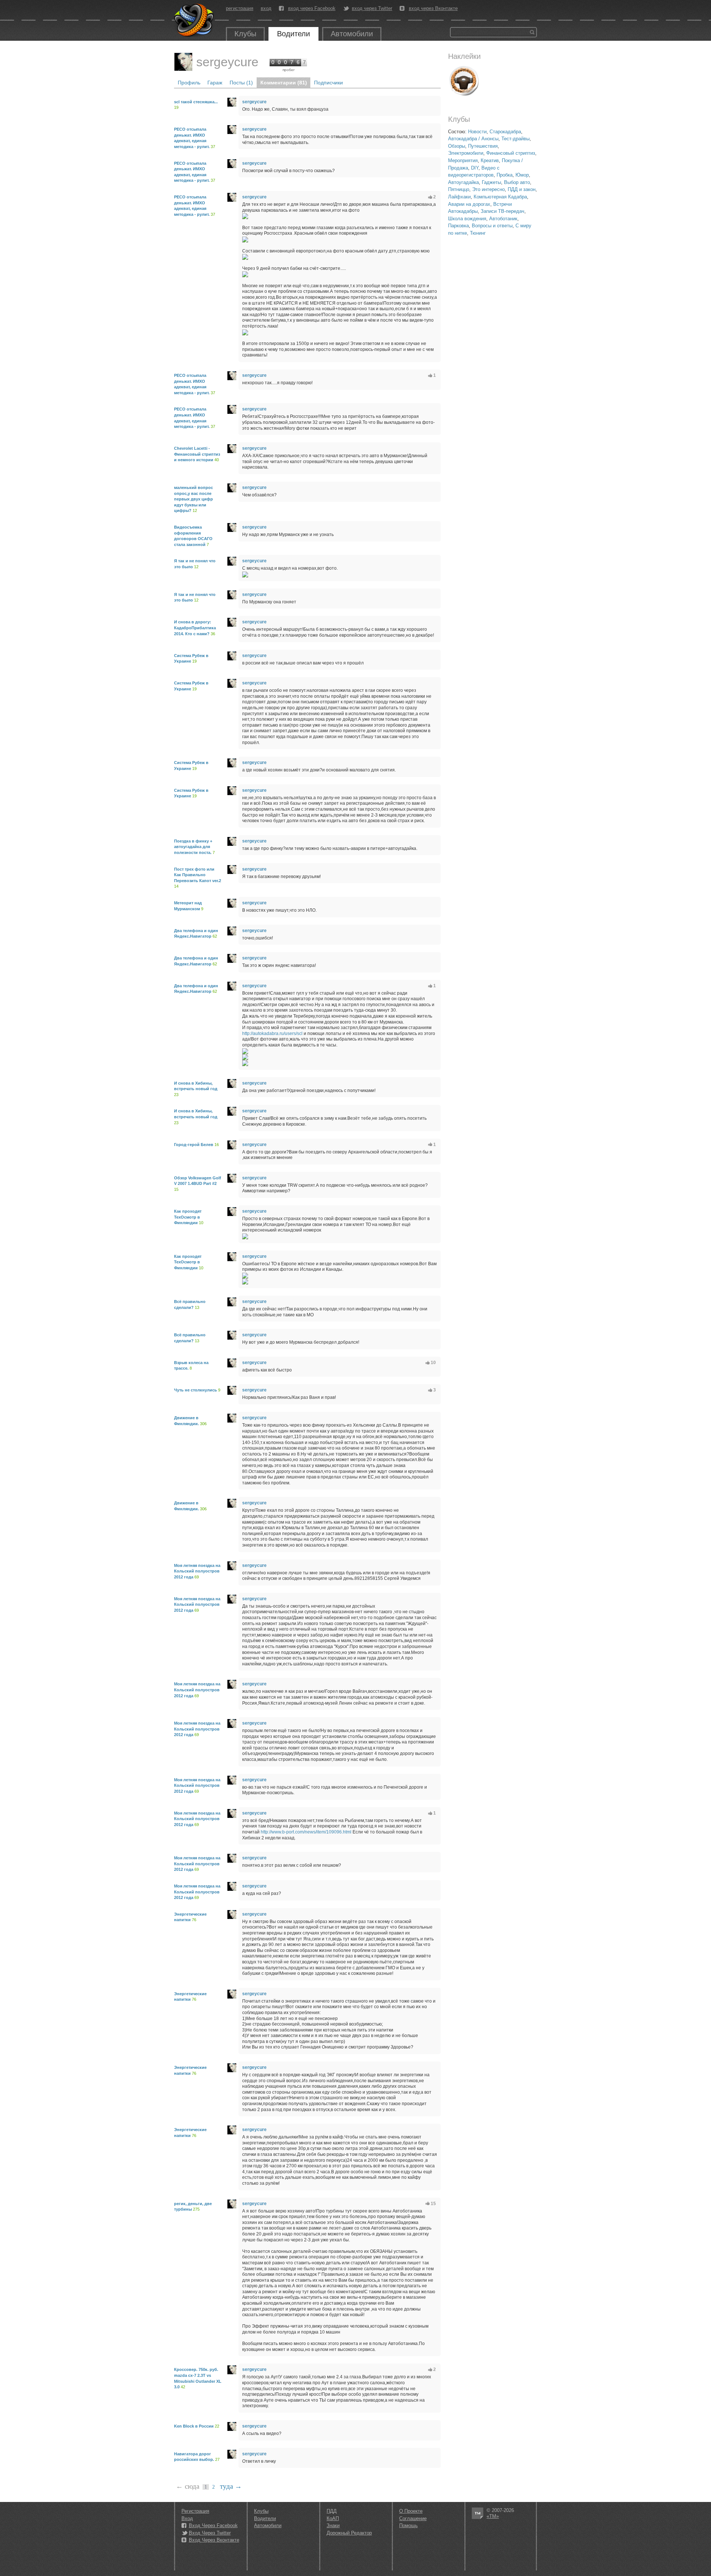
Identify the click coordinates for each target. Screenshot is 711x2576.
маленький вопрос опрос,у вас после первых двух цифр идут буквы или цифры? (193, 499)
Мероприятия (463, 160)
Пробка (505, 175)
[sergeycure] (183, 62)
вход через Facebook (312, 9)
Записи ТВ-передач (503, 211)
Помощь (408, 2525)
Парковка (458, 226)
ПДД (332, 2511)
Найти (532, 32)
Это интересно (488, 189)
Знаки (333, 2525)
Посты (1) (241, 83)
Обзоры (457, 146)
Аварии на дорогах (469, 204)
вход (266, 8)
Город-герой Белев (194, 1145)
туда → (231, 2486)
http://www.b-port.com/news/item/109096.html (306, 1832)
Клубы (245, 34)
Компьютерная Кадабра (500, 197)
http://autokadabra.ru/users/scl (272, 1034)
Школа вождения (467, 219)
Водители (293, 34)
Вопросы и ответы (492, 226)
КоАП (333, 2518)
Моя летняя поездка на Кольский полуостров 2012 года (197, 1571)
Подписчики (328, 83)
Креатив (490, 160)
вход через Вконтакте (433, 9)
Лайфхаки (459, 197)
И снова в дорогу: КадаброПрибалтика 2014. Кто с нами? (195, 628)
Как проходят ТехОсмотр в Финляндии (188, 1217)
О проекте (411, 2511)
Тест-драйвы (515, 139)
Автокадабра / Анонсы (473, 139)
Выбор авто (517, 182)
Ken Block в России (194, 2426)
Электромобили (466, 153)
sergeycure (227, 62)
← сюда (188, 2486)
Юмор (522, 175)
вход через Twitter (372, 9)
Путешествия (483, 146)
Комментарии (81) (284, 83)
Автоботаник (503, 219)
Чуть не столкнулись (196, 1390)
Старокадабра (505, 132)
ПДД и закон (522, 189)
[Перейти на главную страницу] (194, 20)
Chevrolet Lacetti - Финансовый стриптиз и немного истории (197, 454)
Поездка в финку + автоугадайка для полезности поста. (193, 847)
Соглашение (413, 2518)
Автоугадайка (463, 182)
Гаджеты (491, 182)
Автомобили (352, 34)
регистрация (240, 8)
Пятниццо (459, 189)
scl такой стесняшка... (196, 102)
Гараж (215, 83)
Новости (477, 132)
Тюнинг (478, 233)
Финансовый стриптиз (511, 153)
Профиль (189, 83)
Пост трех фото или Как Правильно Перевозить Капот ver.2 (198, 875)
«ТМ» (493, 2516)
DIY (475, 168)
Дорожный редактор (349, 2533)
